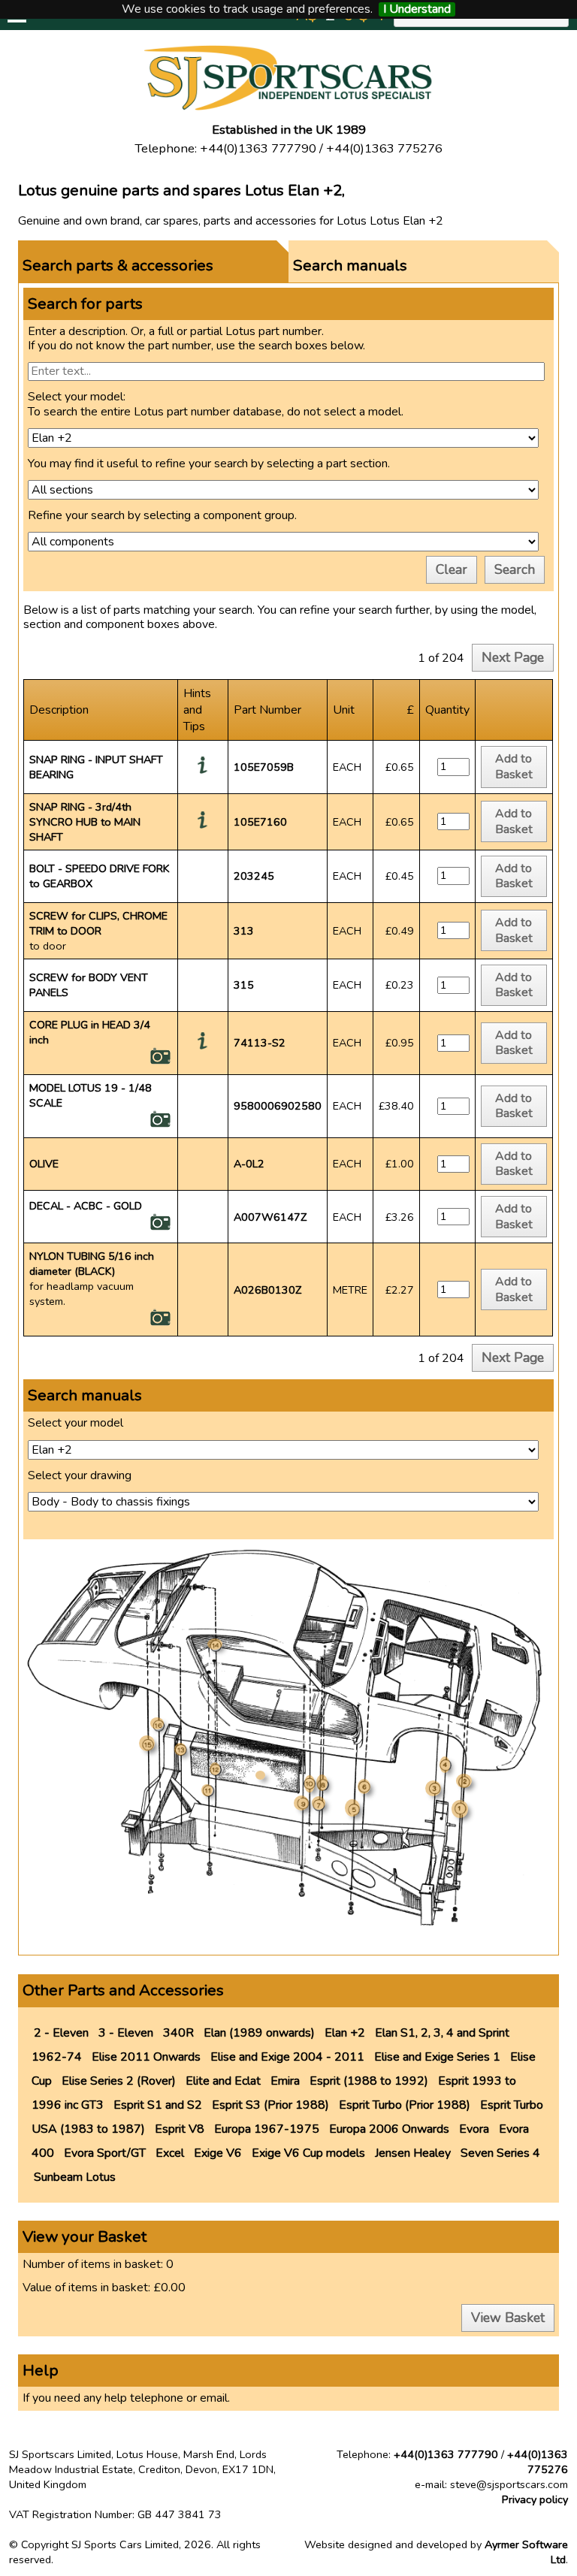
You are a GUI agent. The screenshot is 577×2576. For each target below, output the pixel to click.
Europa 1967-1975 (267, 2129)
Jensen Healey (413, 2153)
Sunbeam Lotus (75, 2177)
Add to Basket (514, 767)
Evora (474, 2129)
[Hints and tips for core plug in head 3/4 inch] (202, 1046)
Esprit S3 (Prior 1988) (270, 2105)
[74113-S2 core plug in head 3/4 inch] (160, 1062)
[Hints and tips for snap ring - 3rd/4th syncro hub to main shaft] (202, 825)
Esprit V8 (180, 2129)
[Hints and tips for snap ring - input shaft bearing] (202, 770)
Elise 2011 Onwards (146, 2057)
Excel (170, 2153)
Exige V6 (218, 2153)
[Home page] (288, 107)
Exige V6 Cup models (308, 2153)
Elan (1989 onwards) (259, 2033)
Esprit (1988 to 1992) (369, 2081)
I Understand (417, 9)
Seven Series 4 (500, 2153)
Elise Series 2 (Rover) (119, 2081)
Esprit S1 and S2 (158, 2105)
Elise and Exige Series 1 (437, 2057)
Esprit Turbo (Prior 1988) (405, 2105)
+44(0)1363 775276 (538, 2462)
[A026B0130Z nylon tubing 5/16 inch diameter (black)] (160, 1323)
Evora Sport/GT (105, 2153)
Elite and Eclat (223, 2081)
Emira (285, 2081)
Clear (452, 569)
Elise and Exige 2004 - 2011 (287, 2057)
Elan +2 (345, 2033)
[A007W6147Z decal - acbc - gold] (160, 1228)
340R (178, 2033)
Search (515, 569)
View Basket (508, 2318)
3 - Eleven (126, 2033)
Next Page (513, 657)
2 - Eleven (61, 2033)
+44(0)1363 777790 (446, 2454)
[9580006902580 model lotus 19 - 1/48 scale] (160, 1125)
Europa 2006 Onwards (389, 2129)
